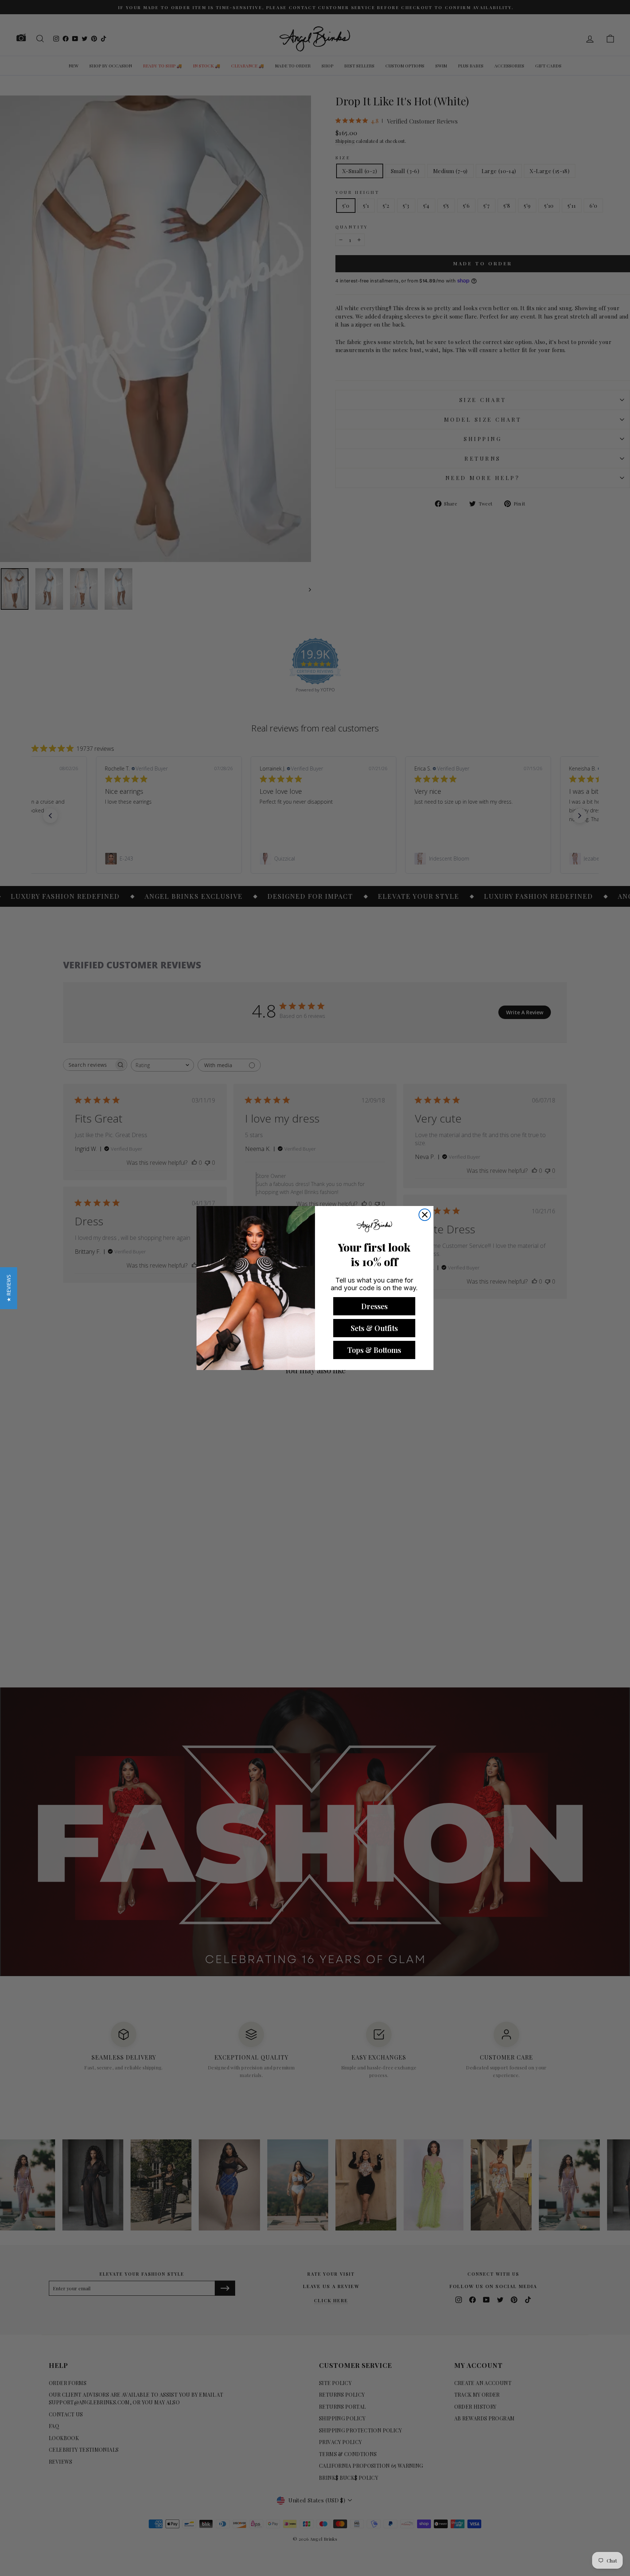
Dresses (374, 1306)
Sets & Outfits (374, 1328)
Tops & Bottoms (374, 1350)
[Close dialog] (425, 1215)
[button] (9, 1288)
